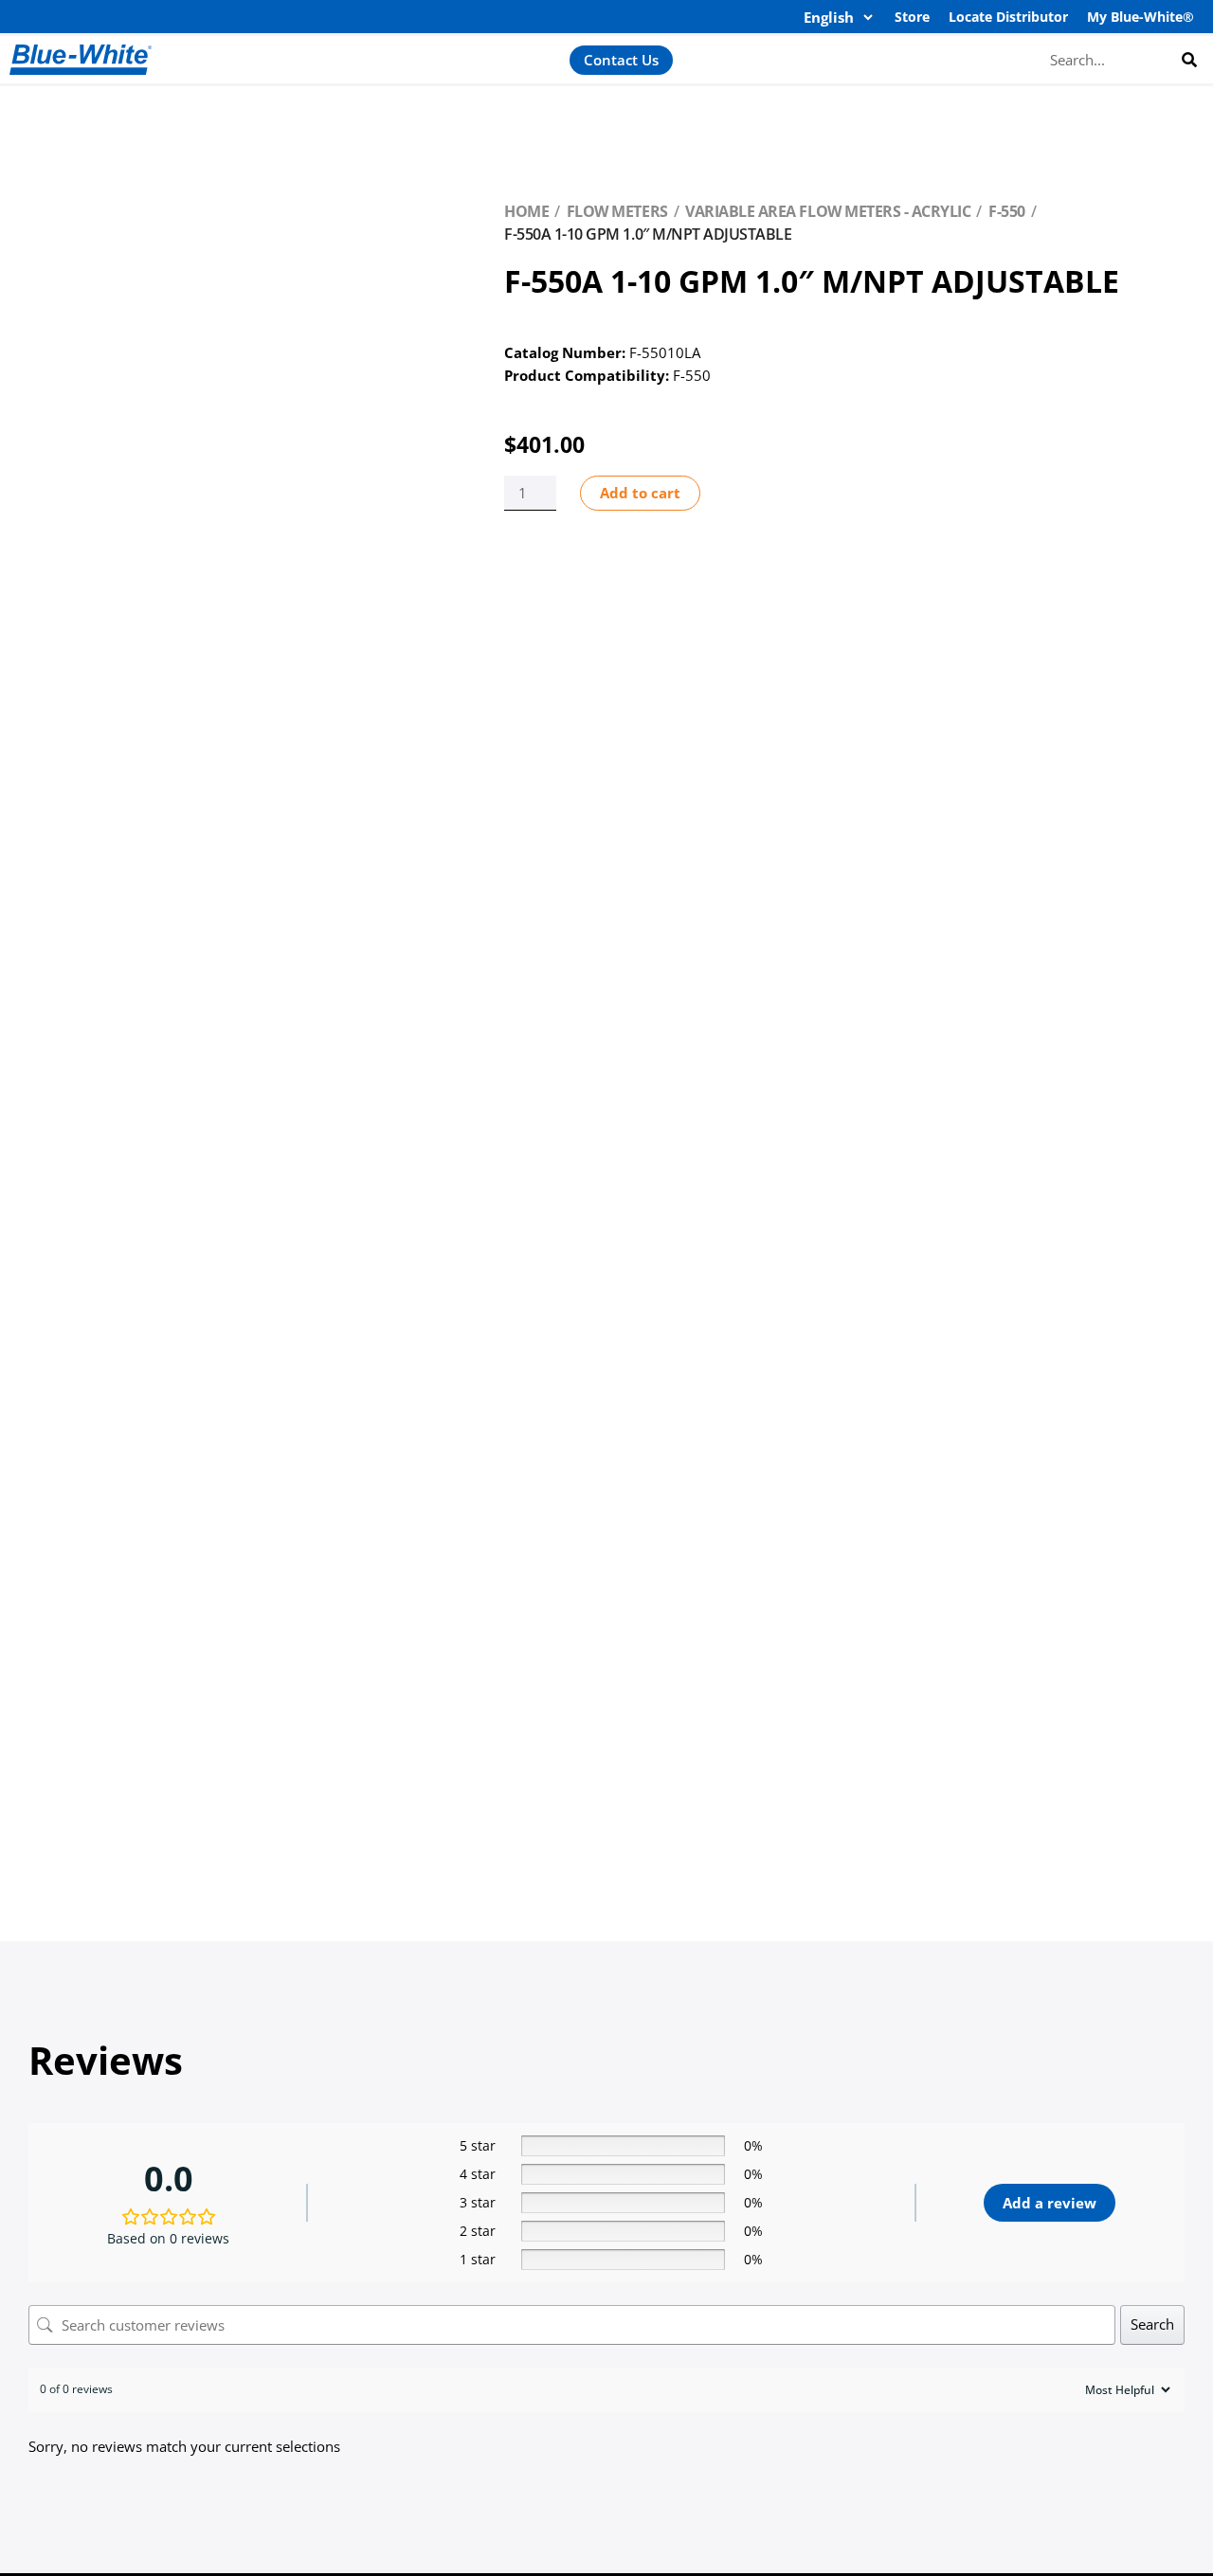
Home (526, 211)
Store (912, 17)
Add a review (1050, 2203)
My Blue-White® (1141, 17)
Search (1152, 2324)
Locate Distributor (1008, 17)
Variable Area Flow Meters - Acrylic (828, 211)
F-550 (1007, 211)
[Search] (1189, 59)
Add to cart (640, 493)
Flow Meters (617, 211)
